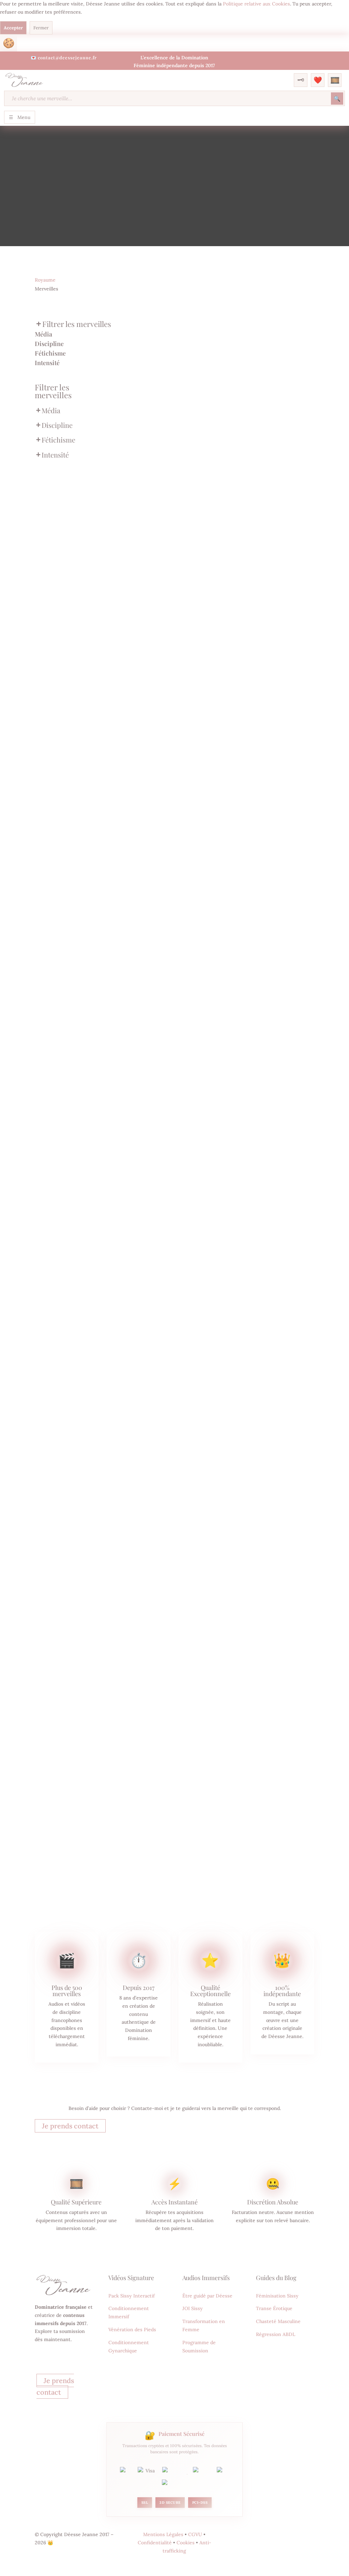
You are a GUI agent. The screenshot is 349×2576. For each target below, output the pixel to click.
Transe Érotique (274, 2308)
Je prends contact (70, 2126)
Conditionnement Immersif (129, 2312)
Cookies (9, 43)
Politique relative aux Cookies (256, 4)
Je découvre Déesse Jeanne (59, 2363)
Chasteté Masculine (278, 2321)
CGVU (195, 2534)
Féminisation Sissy (277, 2296)
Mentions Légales (163, 2534)
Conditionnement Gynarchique (129, 2347)
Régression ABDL (276, 2334)
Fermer (41, 28)
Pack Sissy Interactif (132, 2296)
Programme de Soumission (199, 2347)
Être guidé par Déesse (207, 2296)
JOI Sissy (193, 2308)
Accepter (13, 28)
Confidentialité (155, 2543)
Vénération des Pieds (132, 2330)
